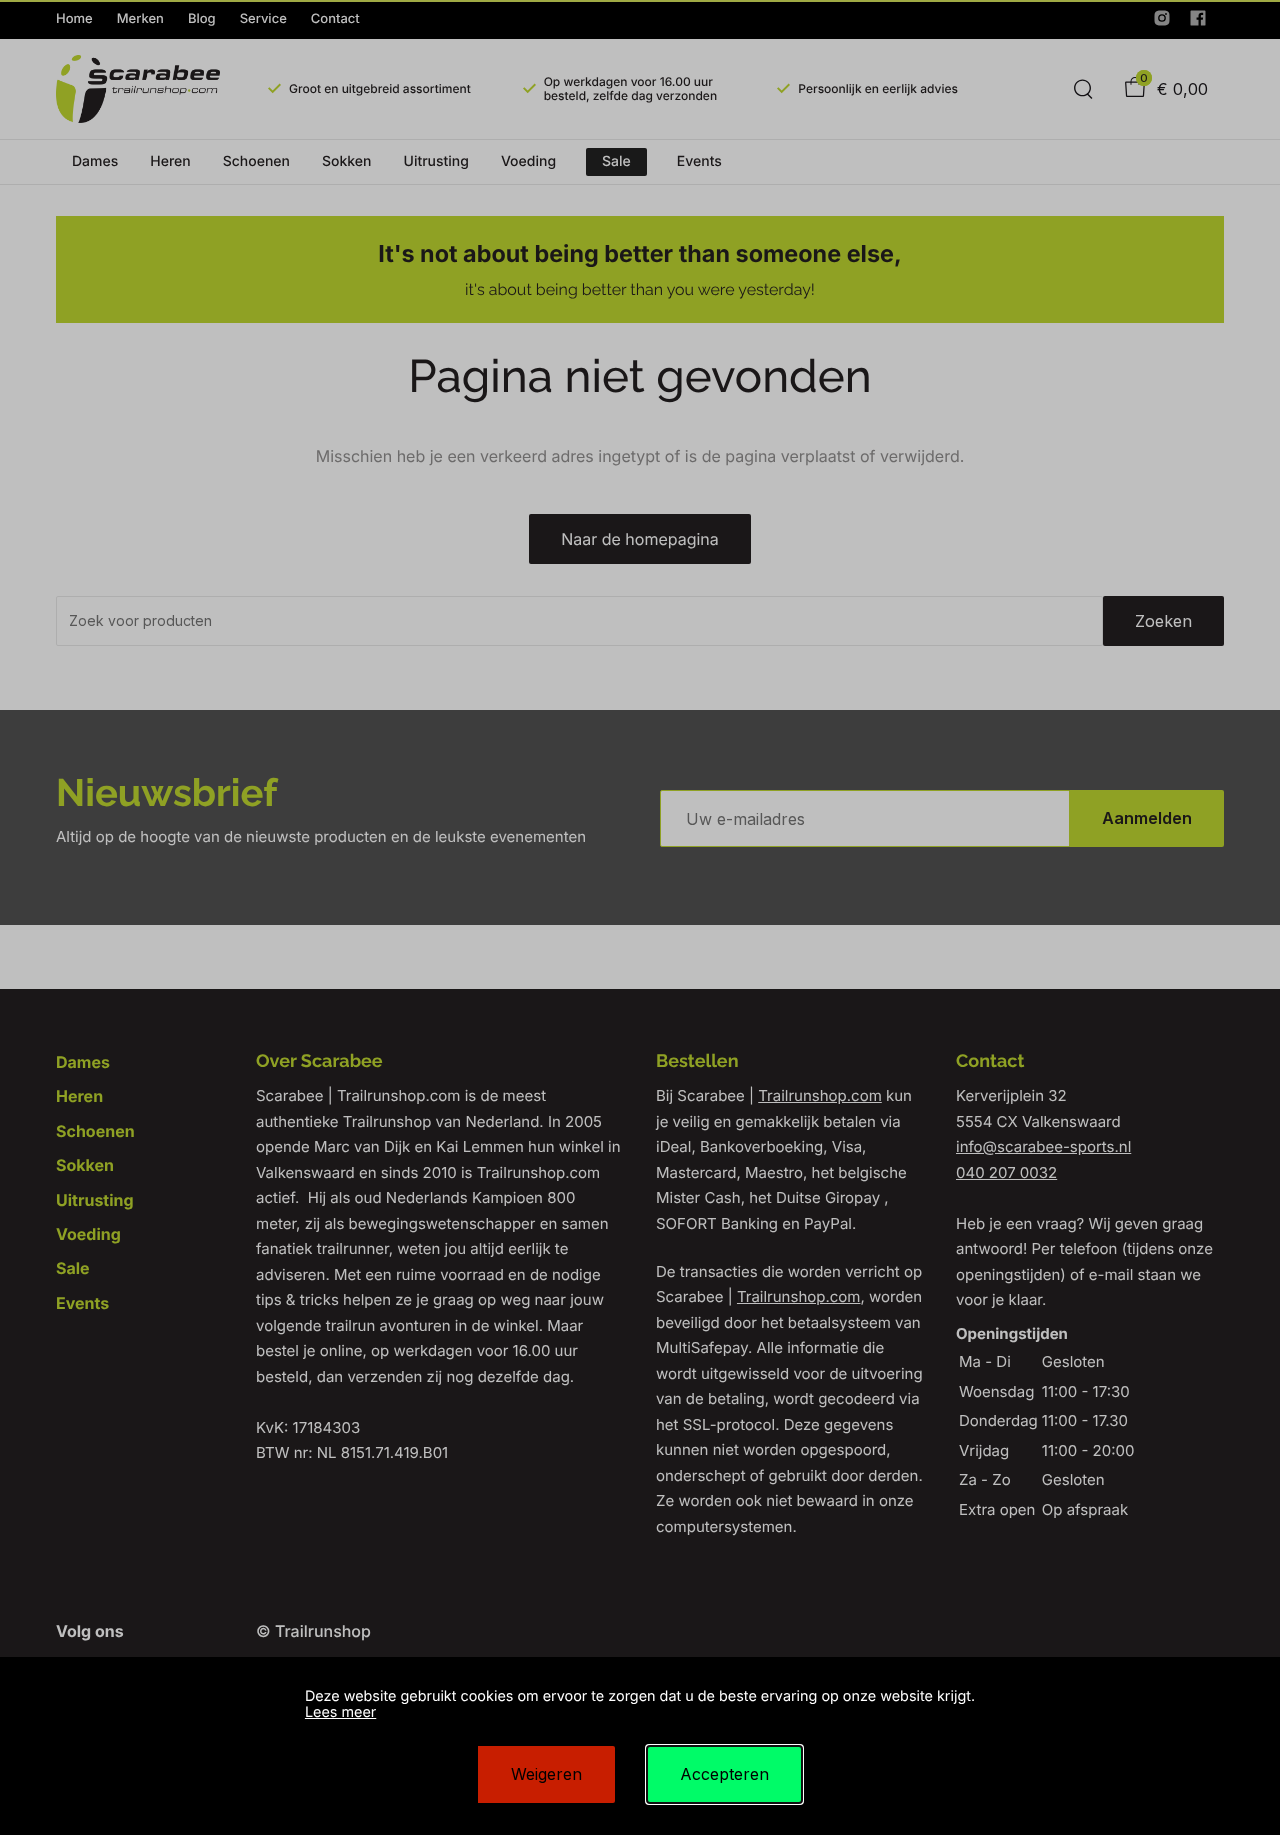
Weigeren (546, 1774)
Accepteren (724, 1774)
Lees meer (340, 1712)
